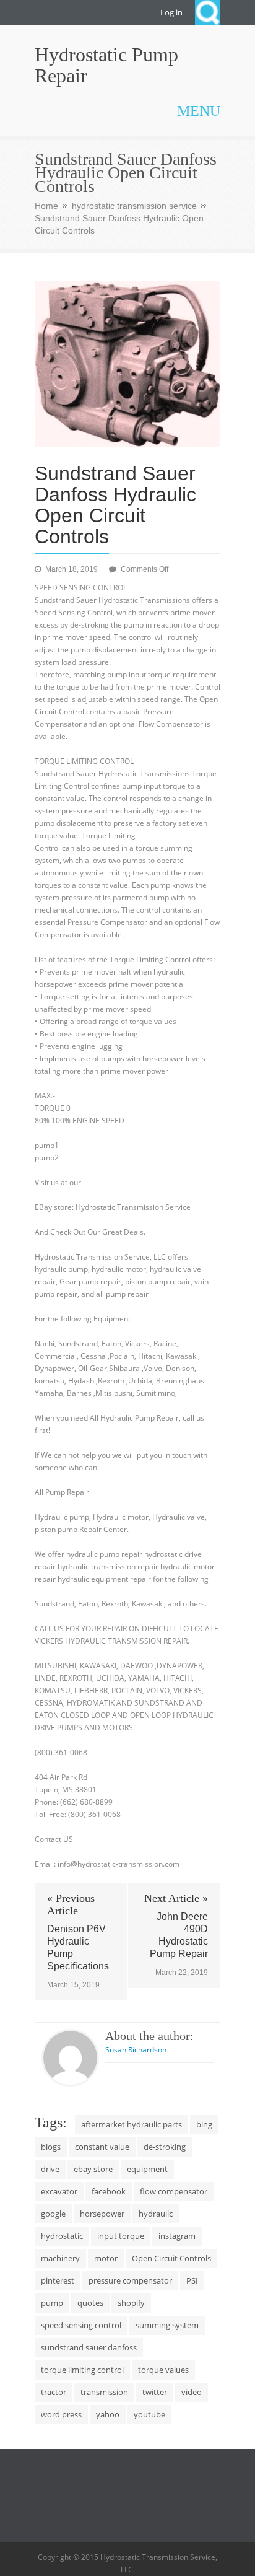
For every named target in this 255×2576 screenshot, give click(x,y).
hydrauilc (156, 2214)
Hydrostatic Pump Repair (106, 65)
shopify (131, 2303)
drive (50, 2169)
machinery (60, 2258)
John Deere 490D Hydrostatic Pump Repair (179, 1935)
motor (106, 2258)
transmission (104, 2392)
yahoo (108, 2414)
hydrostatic (62, 2236)
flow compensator (174, 2191)
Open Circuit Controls (171, 2258)
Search (208, 13)
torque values (163, 2370)
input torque (121, 2236)
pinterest (58, 2280)
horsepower (102, 2214)
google (53, 2214)
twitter (155, 2392)
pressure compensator (130, 2280)
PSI (192, 2280)
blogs (51, 2147)
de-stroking (165, 2147)
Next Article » (176, 1898)
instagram (177, 2236)
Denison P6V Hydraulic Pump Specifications (78, 1947)
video (192, 2392)
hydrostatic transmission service (134, 206)
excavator (59, 2191)
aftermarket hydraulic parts (132, 2124)
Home (46, 206)
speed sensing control (81, 2325)
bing (204, 2124)
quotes (90, 2303)
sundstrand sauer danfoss (89, 2347)
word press (61, 2414)
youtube (149, 2414)
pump (52, 2303)
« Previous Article (71, 1904)
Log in (171, 12)
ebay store (93, 2169)
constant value (102, 2147)
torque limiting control (82, 2370)
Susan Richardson (136, 2050)
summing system (167, 2325)
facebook (109, 2191)
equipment (147, 2169)
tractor (54, 2392)
